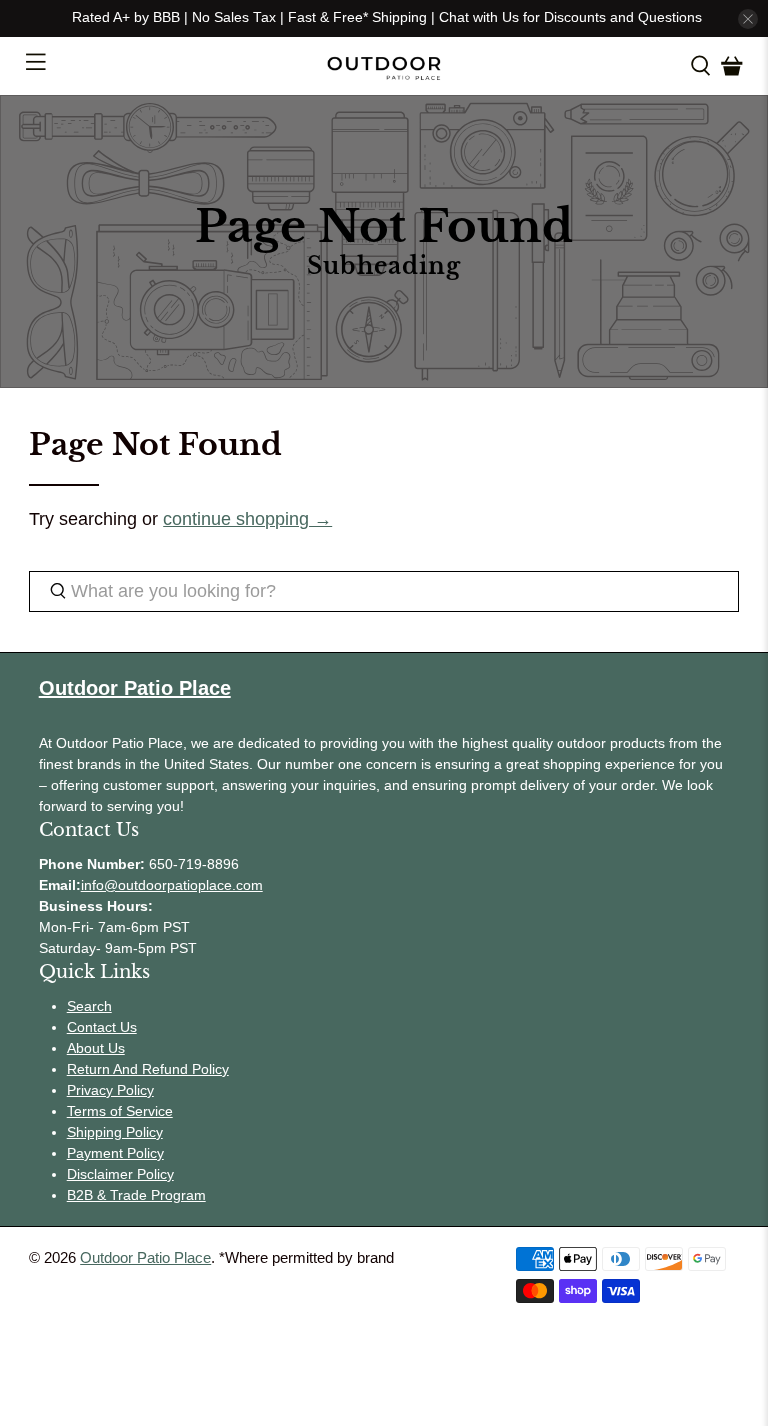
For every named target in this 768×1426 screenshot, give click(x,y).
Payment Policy (115, 1153)
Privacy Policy (110, 1090)
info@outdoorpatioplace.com (172, 885)
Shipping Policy (115, 1132)
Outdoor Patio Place (145, 1257)
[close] (748, 19)
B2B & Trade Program (136, 1195)
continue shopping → (247, 519)
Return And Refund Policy (148, 1069)
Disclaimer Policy (120, 1174)
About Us (96, 1048)
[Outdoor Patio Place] (384, 66)
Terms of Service (120, 1111)
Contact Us (102, 1027)
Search (89, 1006)
